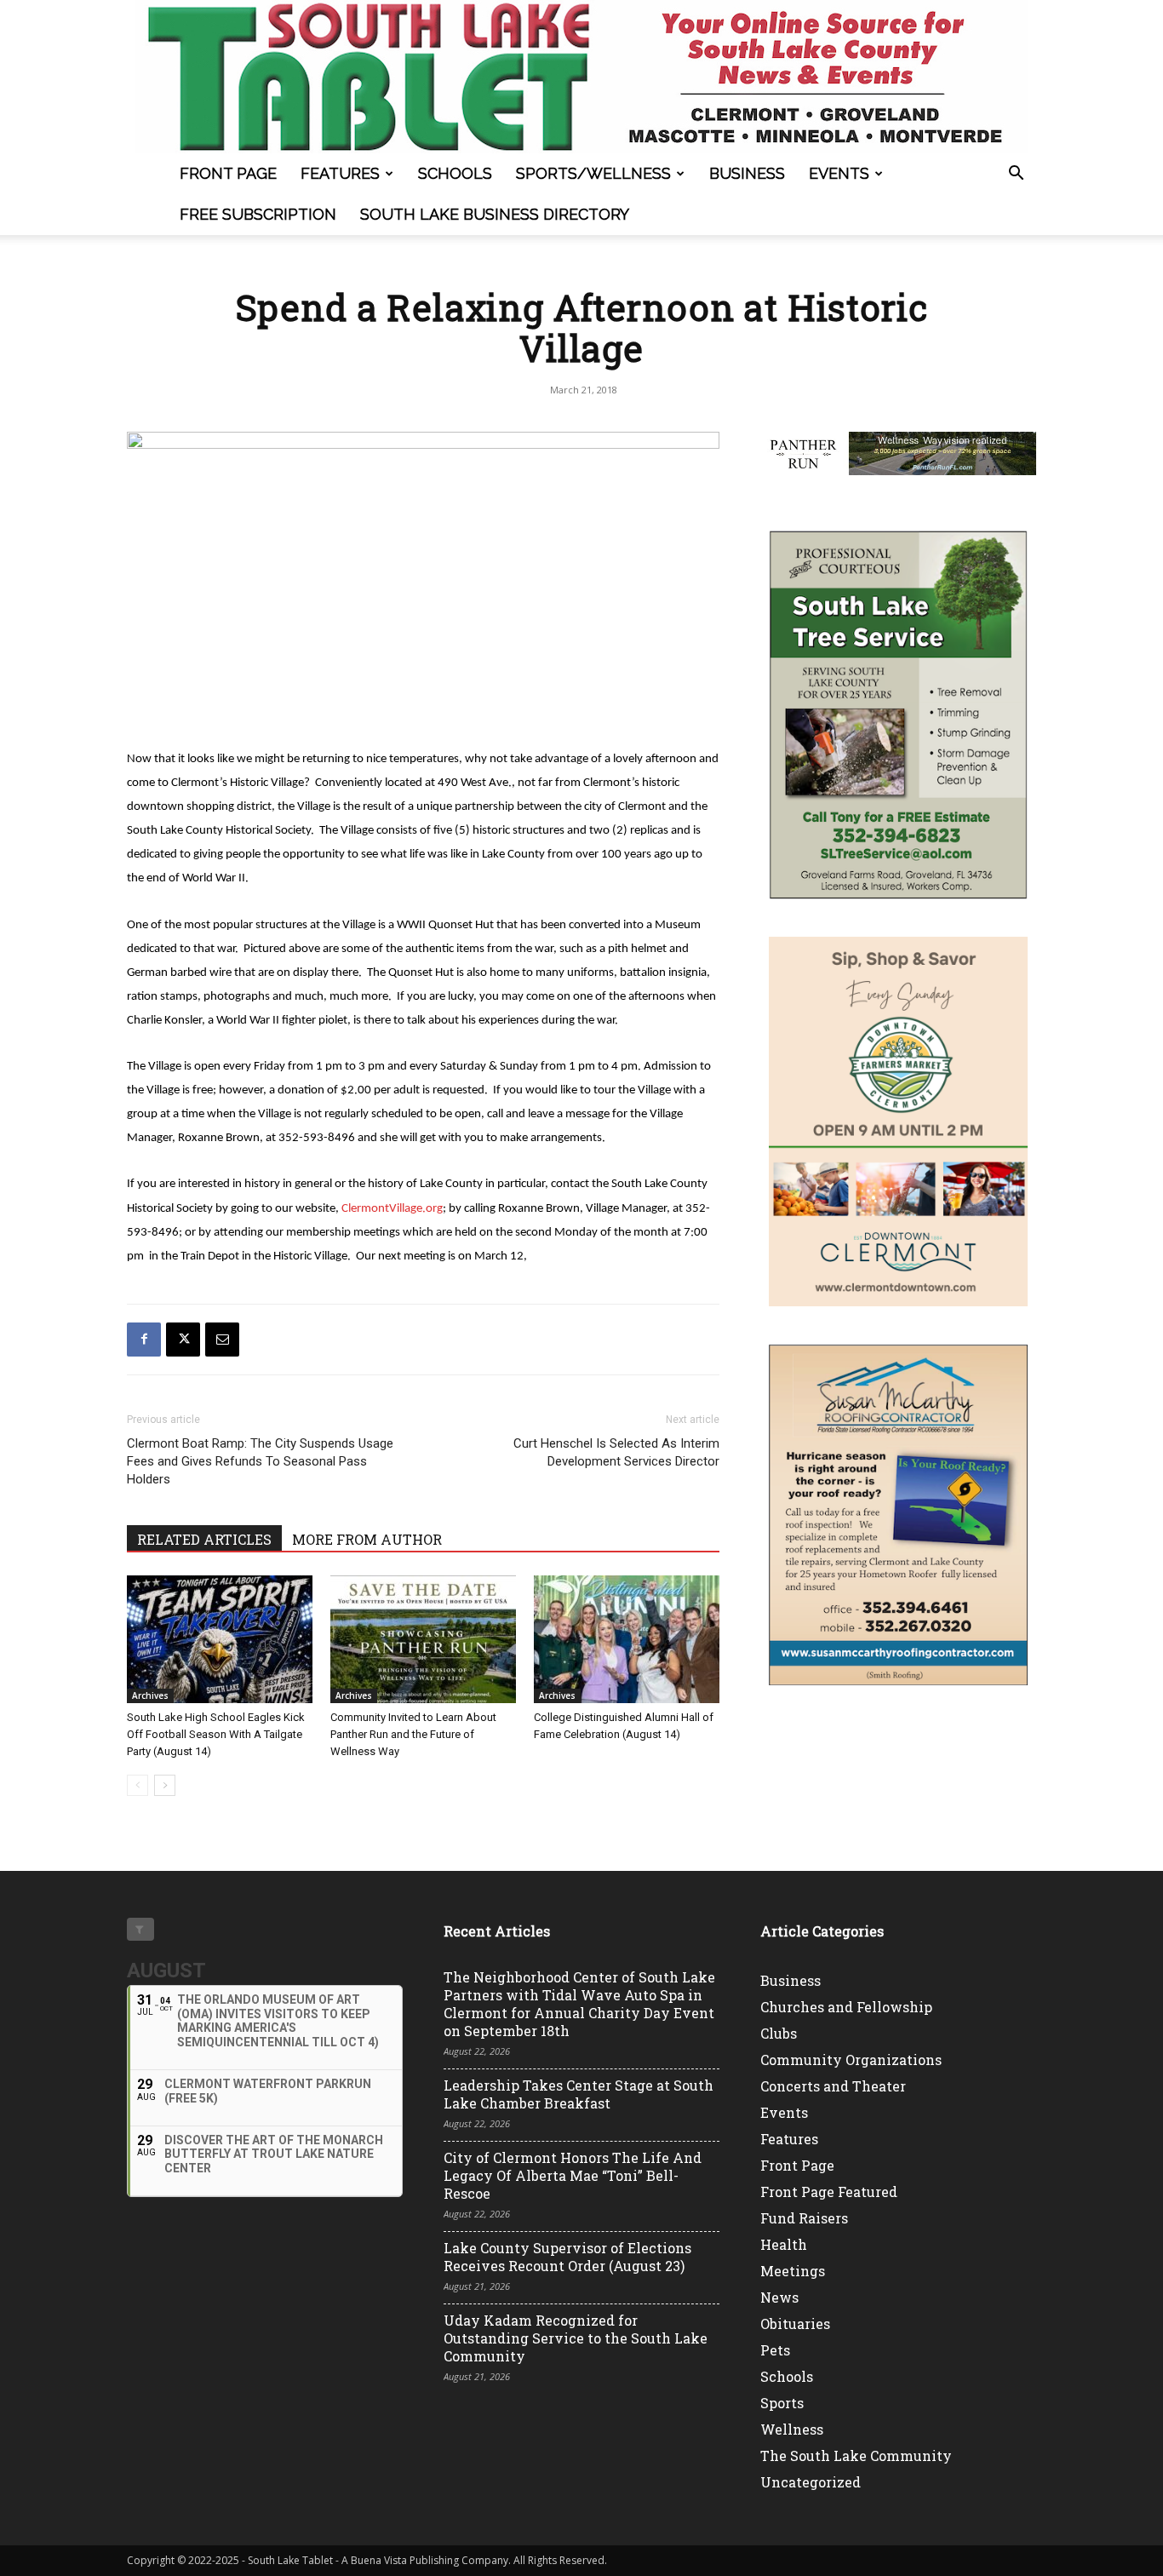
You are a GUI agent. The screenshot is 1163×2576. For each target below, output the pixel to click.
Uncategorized (811, 2482)
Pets (775, 2350)
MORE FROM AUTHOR (367, 1539)
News (779, 2297)
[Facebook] (144, 1340)
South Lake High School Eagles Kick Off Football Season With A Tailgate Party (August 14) (216, 1734)
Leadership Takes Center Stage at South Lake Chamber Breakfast (579, 2094)
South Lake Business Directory (495, 214)
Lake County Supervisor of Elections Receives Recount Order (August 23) (567, 2257)
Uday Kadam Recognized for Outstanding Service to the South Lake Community (576, 2338)
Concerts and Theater (833, 2086)
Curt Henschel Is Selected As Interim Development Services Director (616, 1452)
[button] (1016, 175)
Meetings (793, 2271)
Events (839, 173)
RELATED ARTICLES (204, 1539)
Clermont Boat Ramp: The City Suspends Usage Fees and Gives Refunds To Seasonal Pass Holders (260, 1461)
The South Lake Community (856, 2456)
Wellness (792, 2429)
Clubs (779, 2033)
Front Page (228, 173)
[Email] (222, 1340)
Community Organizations (851, 2060)
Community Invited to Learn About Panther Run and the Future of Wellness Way (413, 1734)
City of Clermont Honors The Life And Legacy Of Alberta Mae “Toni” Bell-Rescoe (573, 2175)
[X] (183, 1340)
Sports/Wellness (593, 173)
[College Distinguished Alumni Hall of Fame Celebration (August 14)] (627, 1639)
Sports (782, 2403)
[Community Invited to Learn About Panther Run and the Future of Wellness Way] (423, 1639)
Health (784, 2244)
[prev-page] (137, 1785)
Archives (150, 1695)
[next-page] (165, 1785)
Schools (455, 173)
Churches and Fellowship (846, 2007)
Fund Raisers (804, 2218)
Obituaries (795, 2324)
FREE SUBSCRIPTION (258, 214)
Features (340, 173)
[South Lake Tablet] (581, 77)
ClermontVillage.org (392, 1209)
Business (747, 173)
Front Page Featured (829, 2192)
